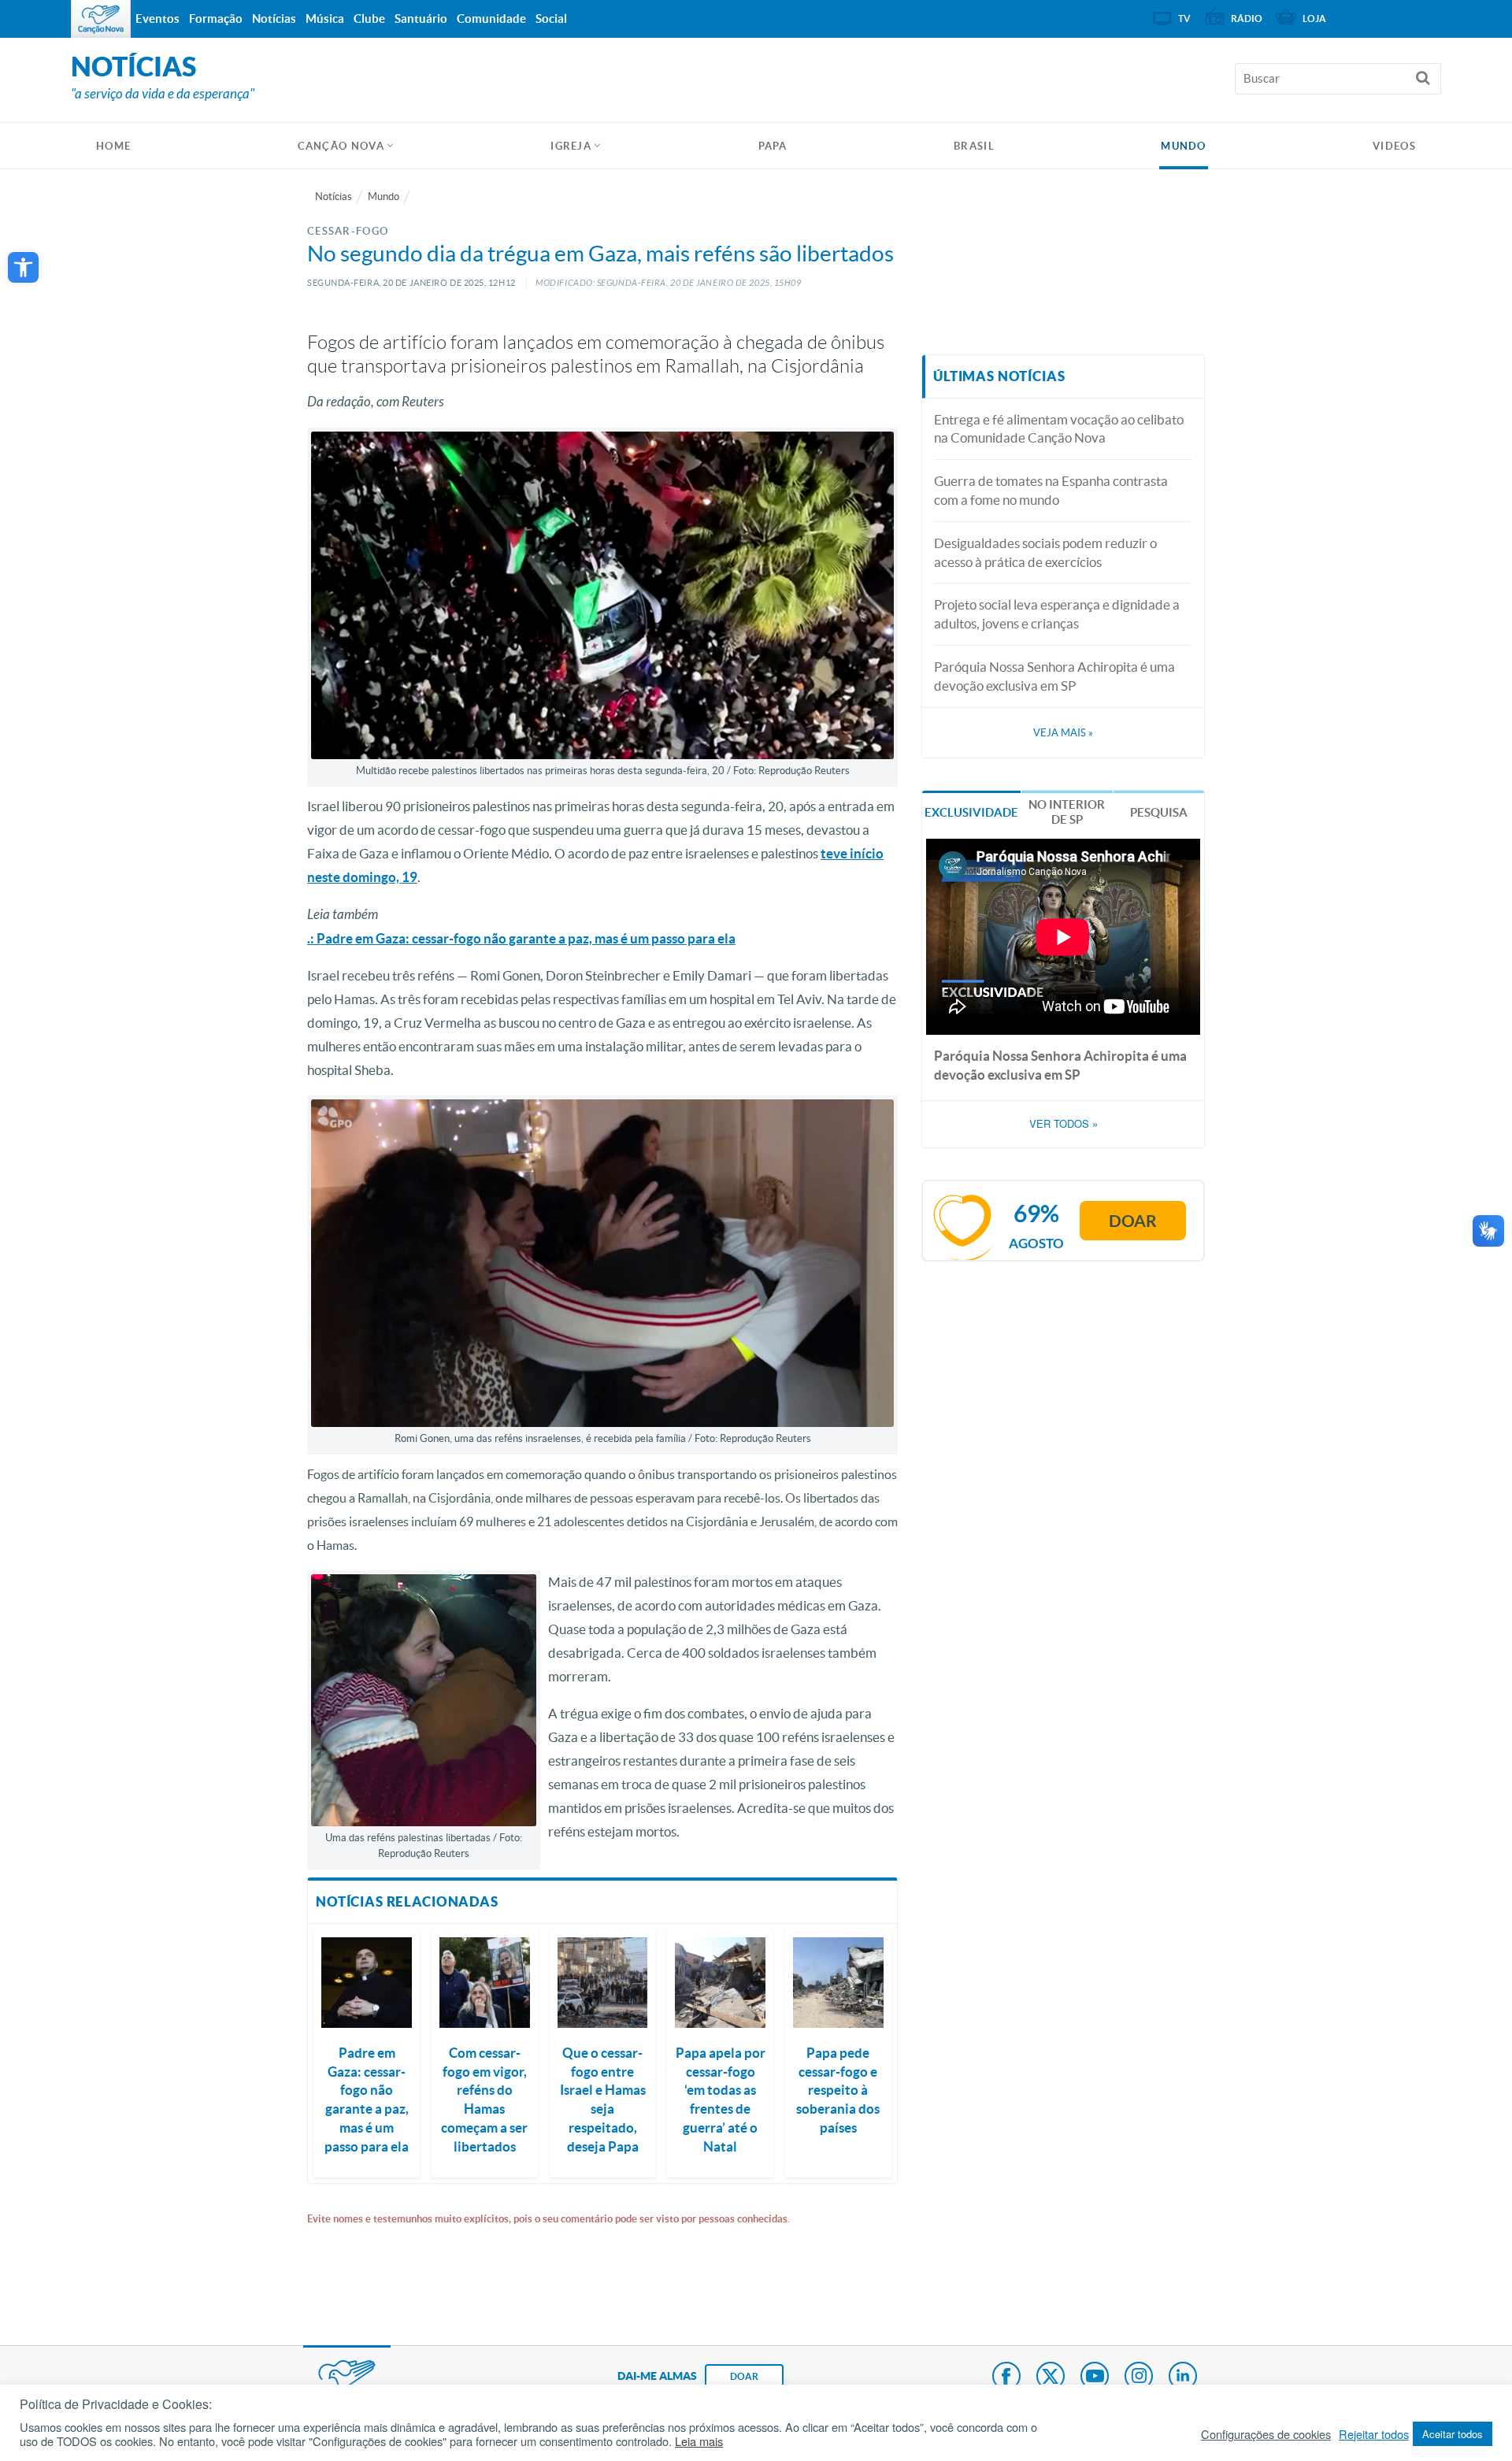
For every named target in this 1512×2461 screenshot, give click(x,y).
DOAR (744, 2376)
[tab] (971, 811)
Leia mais (699, 2441)
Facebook (1006, 2378)
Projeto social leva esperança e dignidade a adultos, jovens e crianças (1057, 614)
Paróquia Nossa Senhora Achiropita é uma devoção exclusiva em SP (1054, 676)
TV (1184, 19)
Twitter (1051, 2378)
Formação (216, 19)
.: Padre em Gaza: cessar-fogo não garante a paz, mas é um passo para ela (521, 938)
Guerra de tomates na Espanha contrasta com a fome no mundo (1051, 490)
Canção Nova (341, 146)
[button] (23, 267)
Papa (773, 146)
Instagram (1139, 2378)
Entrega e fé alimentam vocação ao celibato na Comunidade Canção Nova (1059, 429)
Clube (369, 19)
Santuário (421, 19)
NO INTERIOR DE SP (1067, 812)
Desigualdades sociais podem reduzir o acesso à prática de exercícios (1045, 552)
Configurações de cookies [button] (1266, 2434)
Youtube (1095, 2378)
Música (325, 19)
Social (551, 19)
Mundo (1184, 146)
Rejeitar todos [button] (1374, 2434)
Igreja (571, 146)
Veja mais (1063, 733)
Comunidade (491, 19)
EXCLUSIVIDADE (971, 812)
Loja (1314, 19)
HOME (113, 146)
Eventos (157, 19)
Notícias (334, 196)
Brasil (974, 146)
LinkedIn (1183, 2378)
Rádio (1247, 19)
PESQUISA (1159, 812)
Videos (1394, 146)
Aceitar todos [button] (1453, 2434)
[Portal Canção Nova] (101, 19)
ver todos (1064, 1124)
